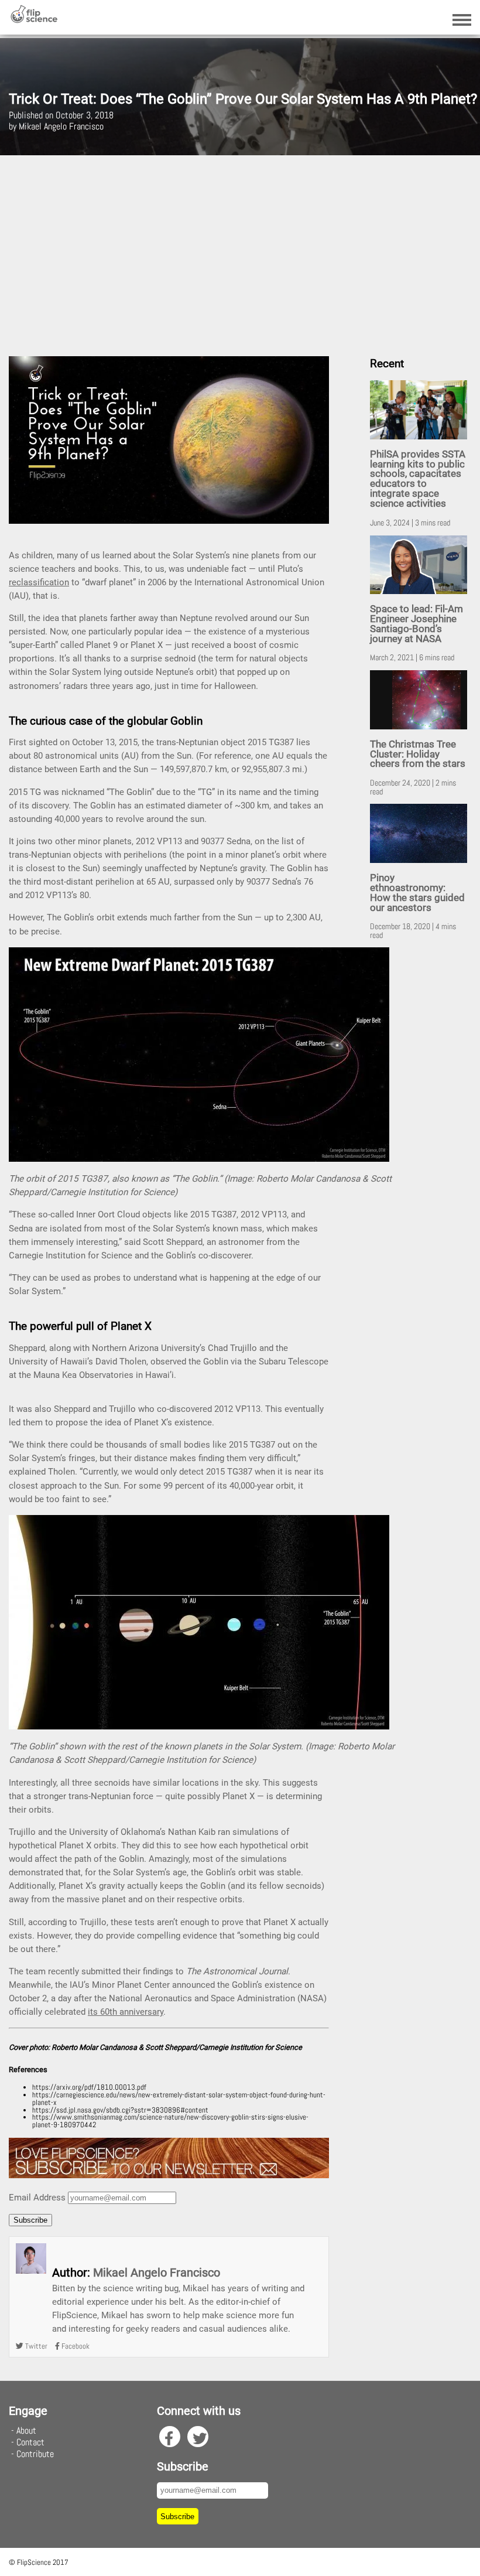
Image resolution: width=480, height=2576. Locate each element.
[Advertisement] (240, 251)
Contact (30, 2442)
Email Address (37, 2198)
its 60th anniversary (126, 2012)
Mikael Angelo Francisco (157, 2273)
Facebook (75, 2346)
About (26, 2430)
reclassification (39, 582)
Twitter (35, 2346)
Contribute (35, 2454)
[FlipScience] (34, 20)
